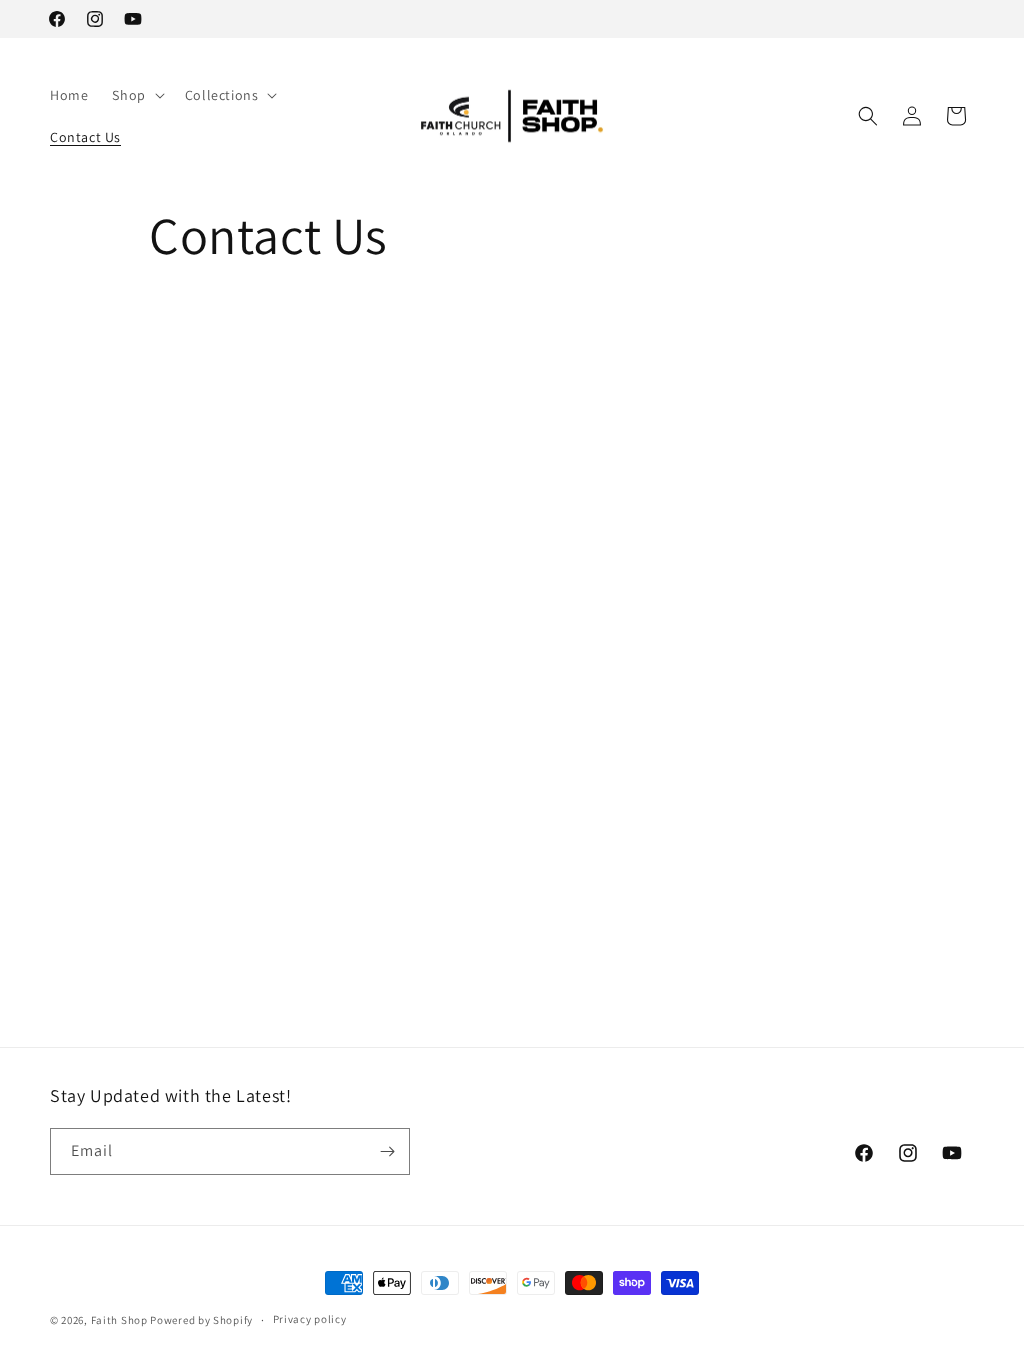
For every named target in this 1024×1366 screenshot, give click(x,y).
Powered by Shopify (201, 1320)
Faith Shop (119, 1320)
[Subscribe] (387, 1151)
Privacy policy (310, 1319)
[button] (136, 95)
